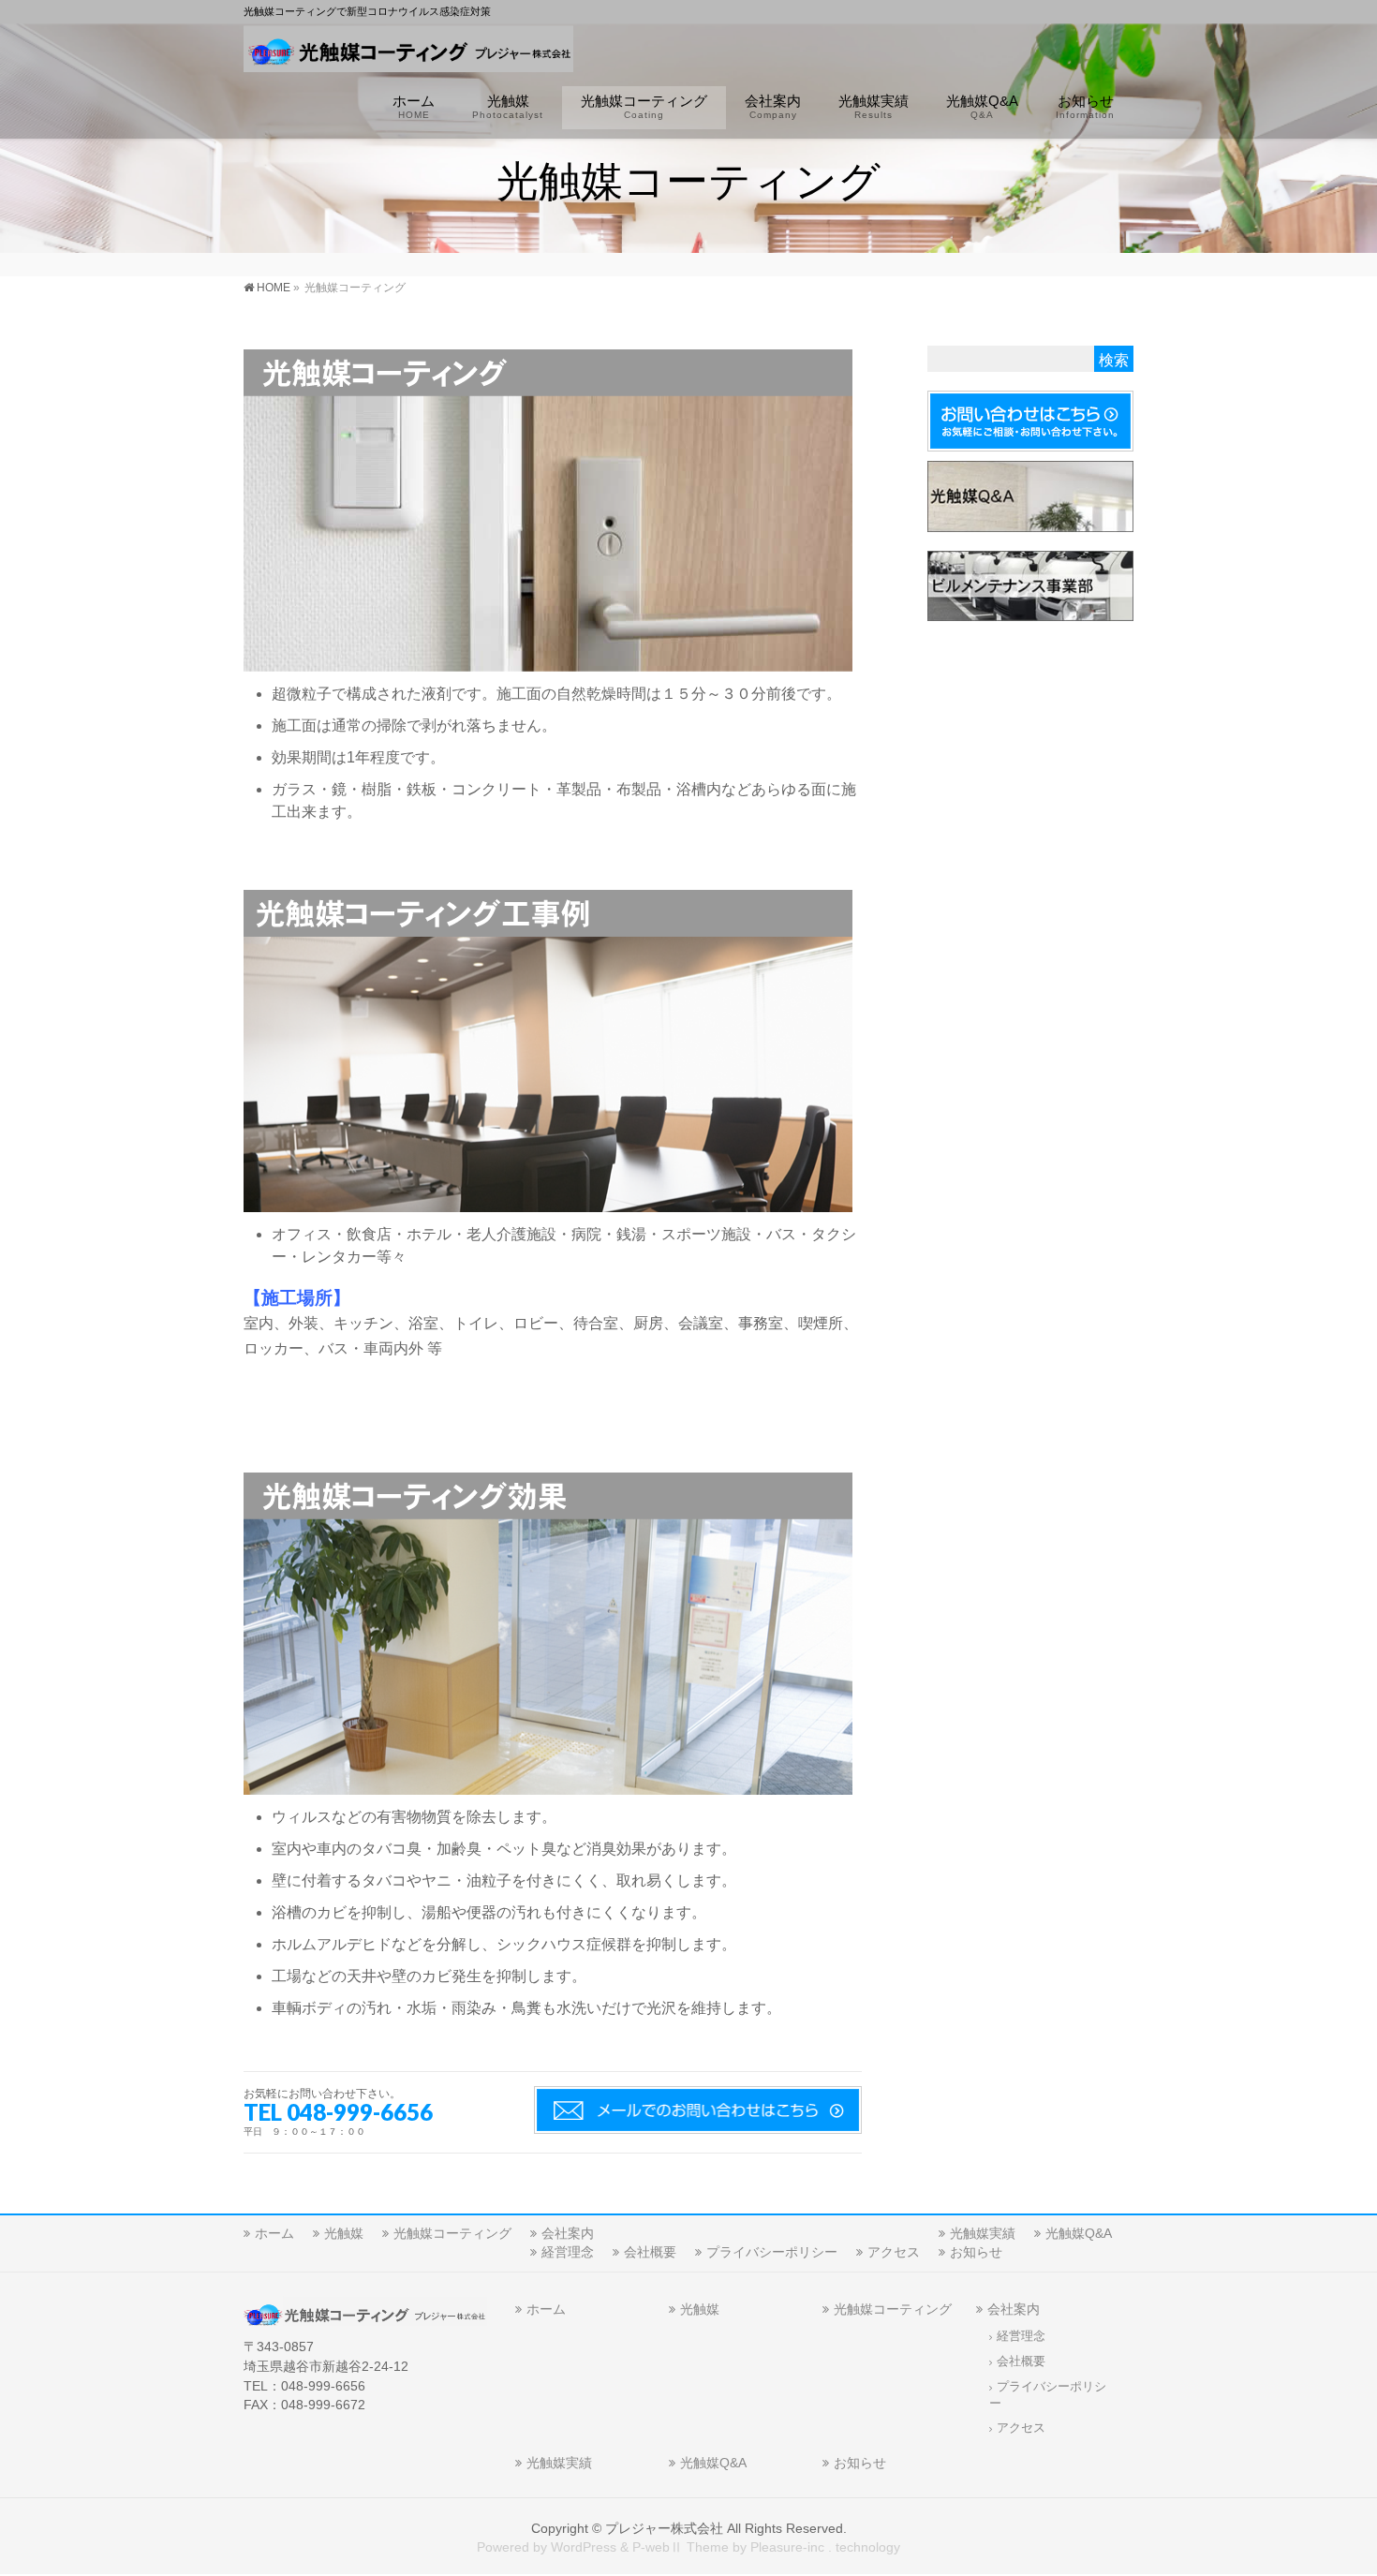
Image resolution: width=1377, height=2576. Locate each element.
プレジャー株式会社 (664, 2528)
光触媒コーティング (452, 2233)
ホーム (274, 2233)
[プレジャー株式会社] (408, 52)
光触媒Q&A (1079, 2233)
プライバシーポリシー (772, 2252)
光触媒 (344, 2233)
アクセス (894, 2252)
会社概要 (650, 2252)
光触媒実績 (983, 2233)
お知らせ (976, 2252)
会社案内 (568, 2233)
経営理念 (568, 2252)
